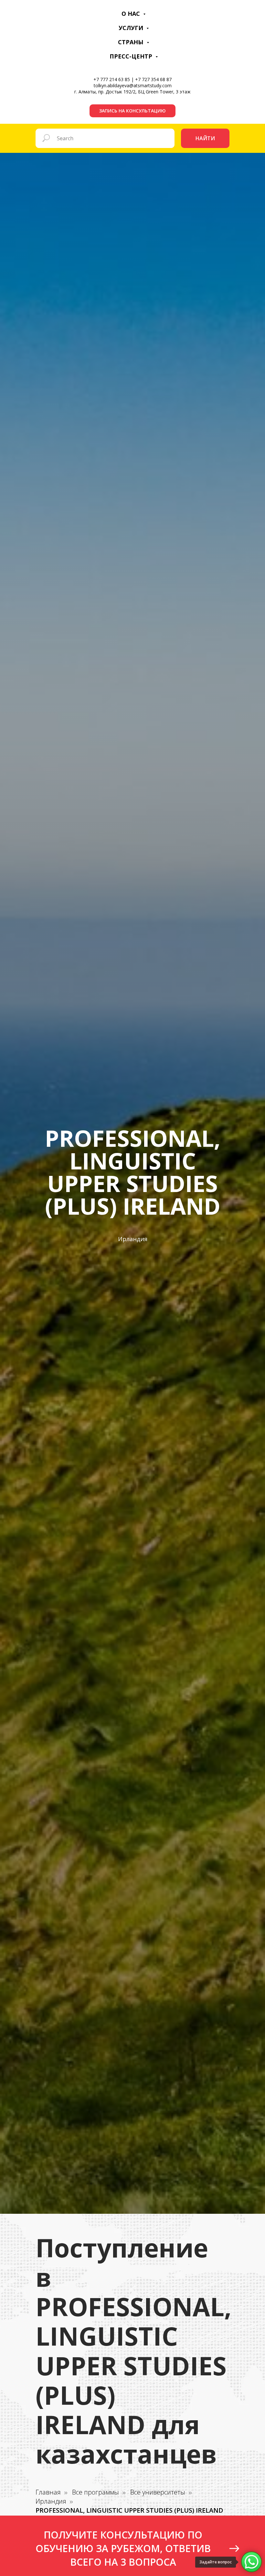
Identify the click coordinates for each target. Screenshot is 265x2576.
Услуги (132, 28)
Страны (132, 42)
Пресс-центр (132, 56)
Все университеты (158, 2492)
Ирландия (51, 2501)
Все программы (95, 2492)
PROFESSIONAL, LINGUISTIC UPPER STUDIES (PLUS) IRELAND (129, 2510)
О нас (132, 14)
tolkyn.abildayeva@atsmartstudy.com (133, 85)
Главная (48, 2492)
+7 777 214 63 (108, 79)
